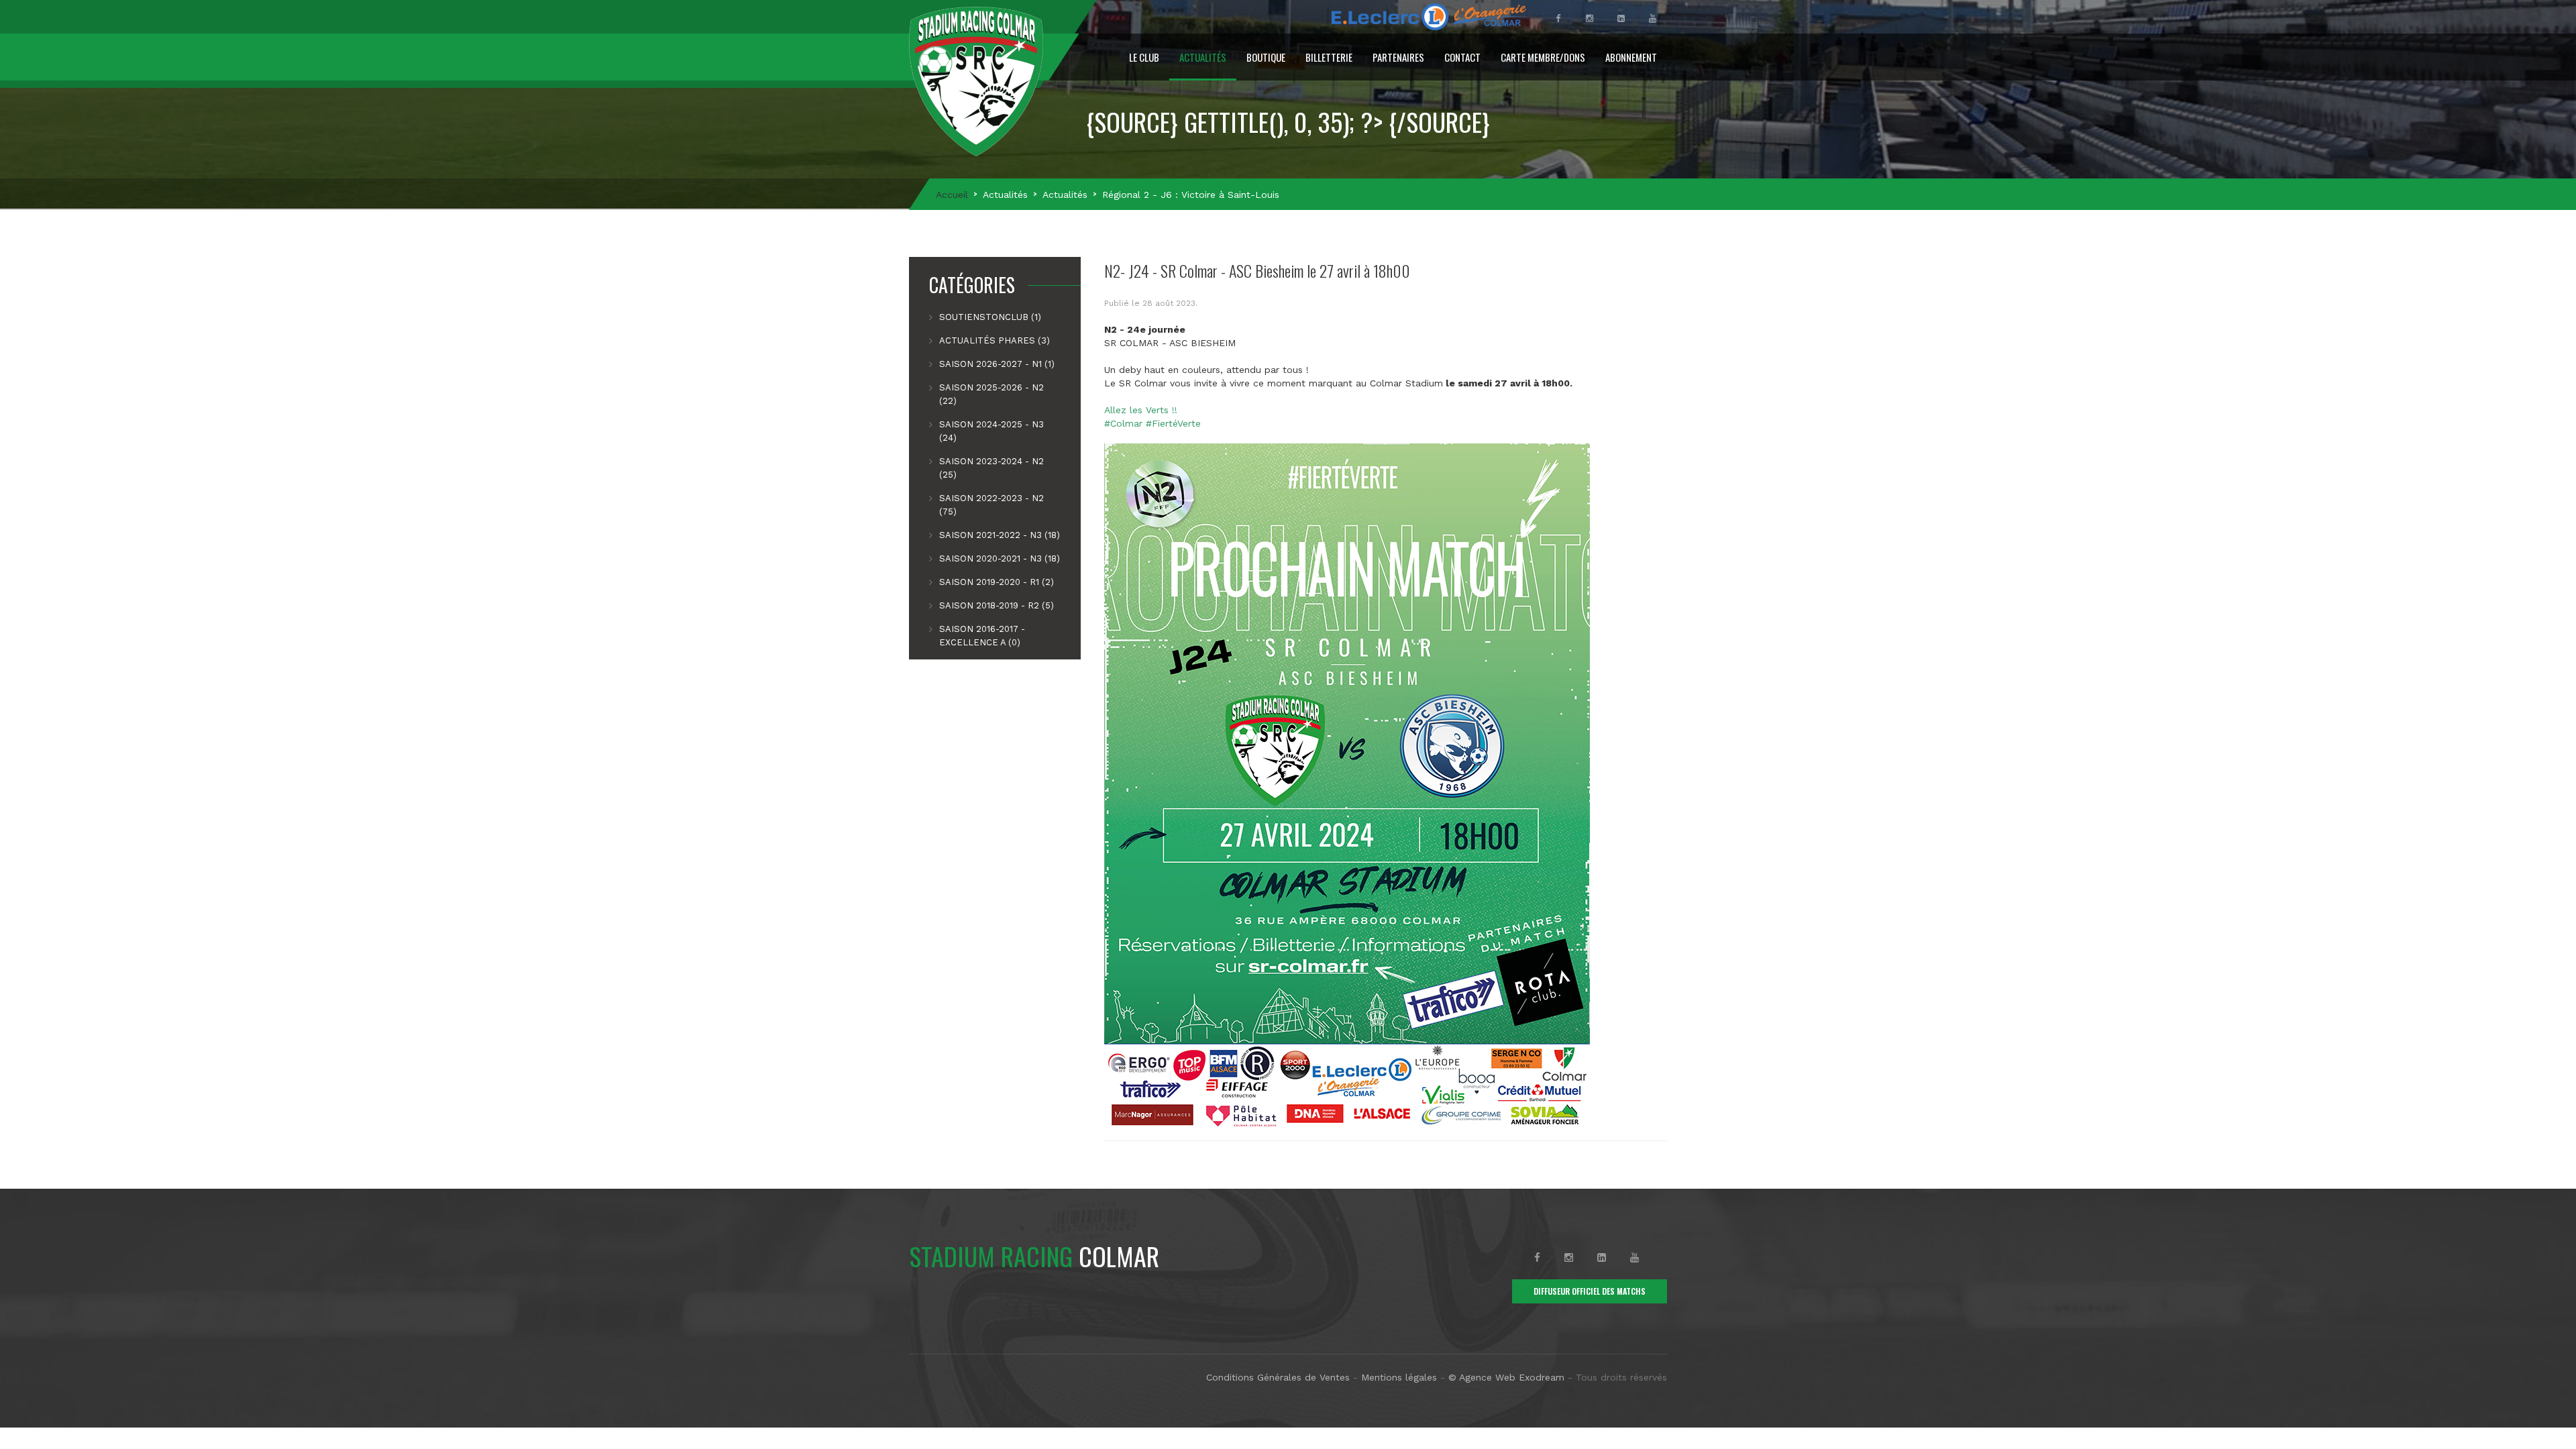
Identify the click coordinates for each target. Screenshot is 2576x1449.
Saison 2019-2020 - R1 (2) (997, 582)
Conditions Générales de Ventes (1278, 1377)
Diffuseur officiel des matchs (1590, 1291)
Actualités (1203, 57)
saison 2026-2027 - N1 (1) (997, 364)
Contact (1462, 57)
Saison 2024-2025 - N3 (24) (991, 431)
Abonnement (1631, 57)
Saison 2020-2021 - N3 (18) (1000, 558)
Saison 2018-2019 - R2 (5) (997, 605)
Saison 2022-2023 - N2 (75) (991, 505)
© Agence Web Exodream (1506, 1377)
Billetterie (1329, 57)
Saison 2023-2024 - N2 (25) (991, 468)
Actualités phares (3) (995, 340)
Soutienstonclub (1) (990, 317)
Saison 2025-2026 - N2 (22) (991, 394)
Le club (1144, 57)
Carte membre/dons (1543, 57)
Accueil (952, 195)
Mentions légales (1399, 1377)
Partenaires (1398, 57)
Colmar (1034, 1256)
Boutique (1266, 57)
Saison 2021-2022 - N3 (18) (1000, 535)
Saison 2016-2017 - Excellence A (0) (982, 636)
